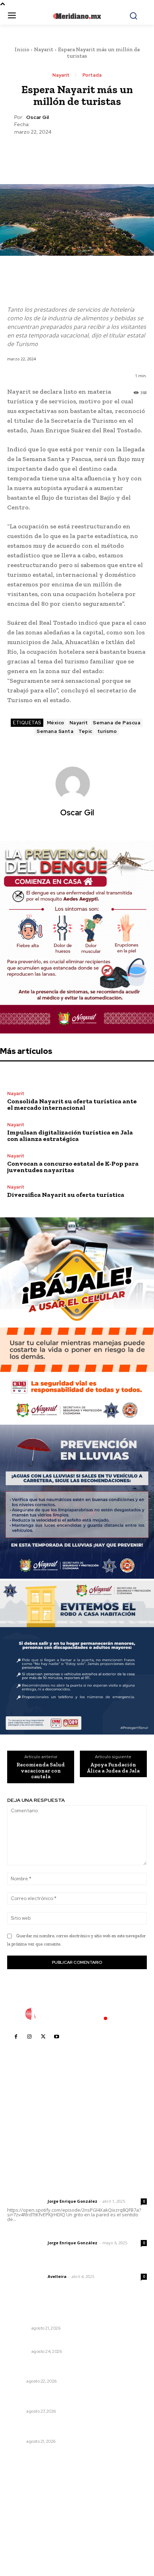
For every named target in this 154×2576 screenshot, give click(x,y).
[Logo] (77, 2014)
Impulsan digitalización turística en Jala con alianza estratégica (70, 1136)
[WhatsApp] (93, 153)
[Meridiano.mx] (77, 16)
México (56, 723)
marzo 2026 (26, 2544)
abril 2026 (23, 2533)
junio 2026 (24, 2511)
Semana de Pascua (117, 723)
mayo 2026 (25, 2522)
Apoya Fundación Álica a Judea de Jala (113, 1768)
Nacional (18, 2328)
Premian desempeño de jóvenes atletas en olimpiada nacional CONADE (77, 2428)
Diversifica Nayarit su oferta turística (66, 1195)
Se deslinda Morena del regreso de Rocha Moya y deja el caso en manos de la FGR (77, 2315)
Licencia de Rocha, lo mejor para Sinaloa (59, 2342)
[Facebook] (44, 153)
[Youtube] (57, 2037)
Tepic (85, 731)
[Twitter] (60, 153)
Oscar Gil (37, 117)
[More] (110, 153)
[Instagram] (29, 2037)
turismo (107, 731)
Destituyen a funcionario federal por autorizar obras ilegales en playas (76, 2398)
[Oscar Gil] (77, 784)
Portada (92, 75)
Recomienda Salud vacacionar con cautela (41, 1771)
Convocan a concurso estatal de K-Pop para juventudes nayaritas (73, 1167)
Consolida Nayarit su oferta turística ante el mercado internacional (72, 1104)
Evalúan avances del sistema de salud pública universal (66, 2368)
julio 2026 (23, 2501)
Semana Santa (55, 731)
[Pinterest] (77, 153)
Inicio (22, 49)
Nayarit (44, 49)
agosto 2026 (26, 2490)
